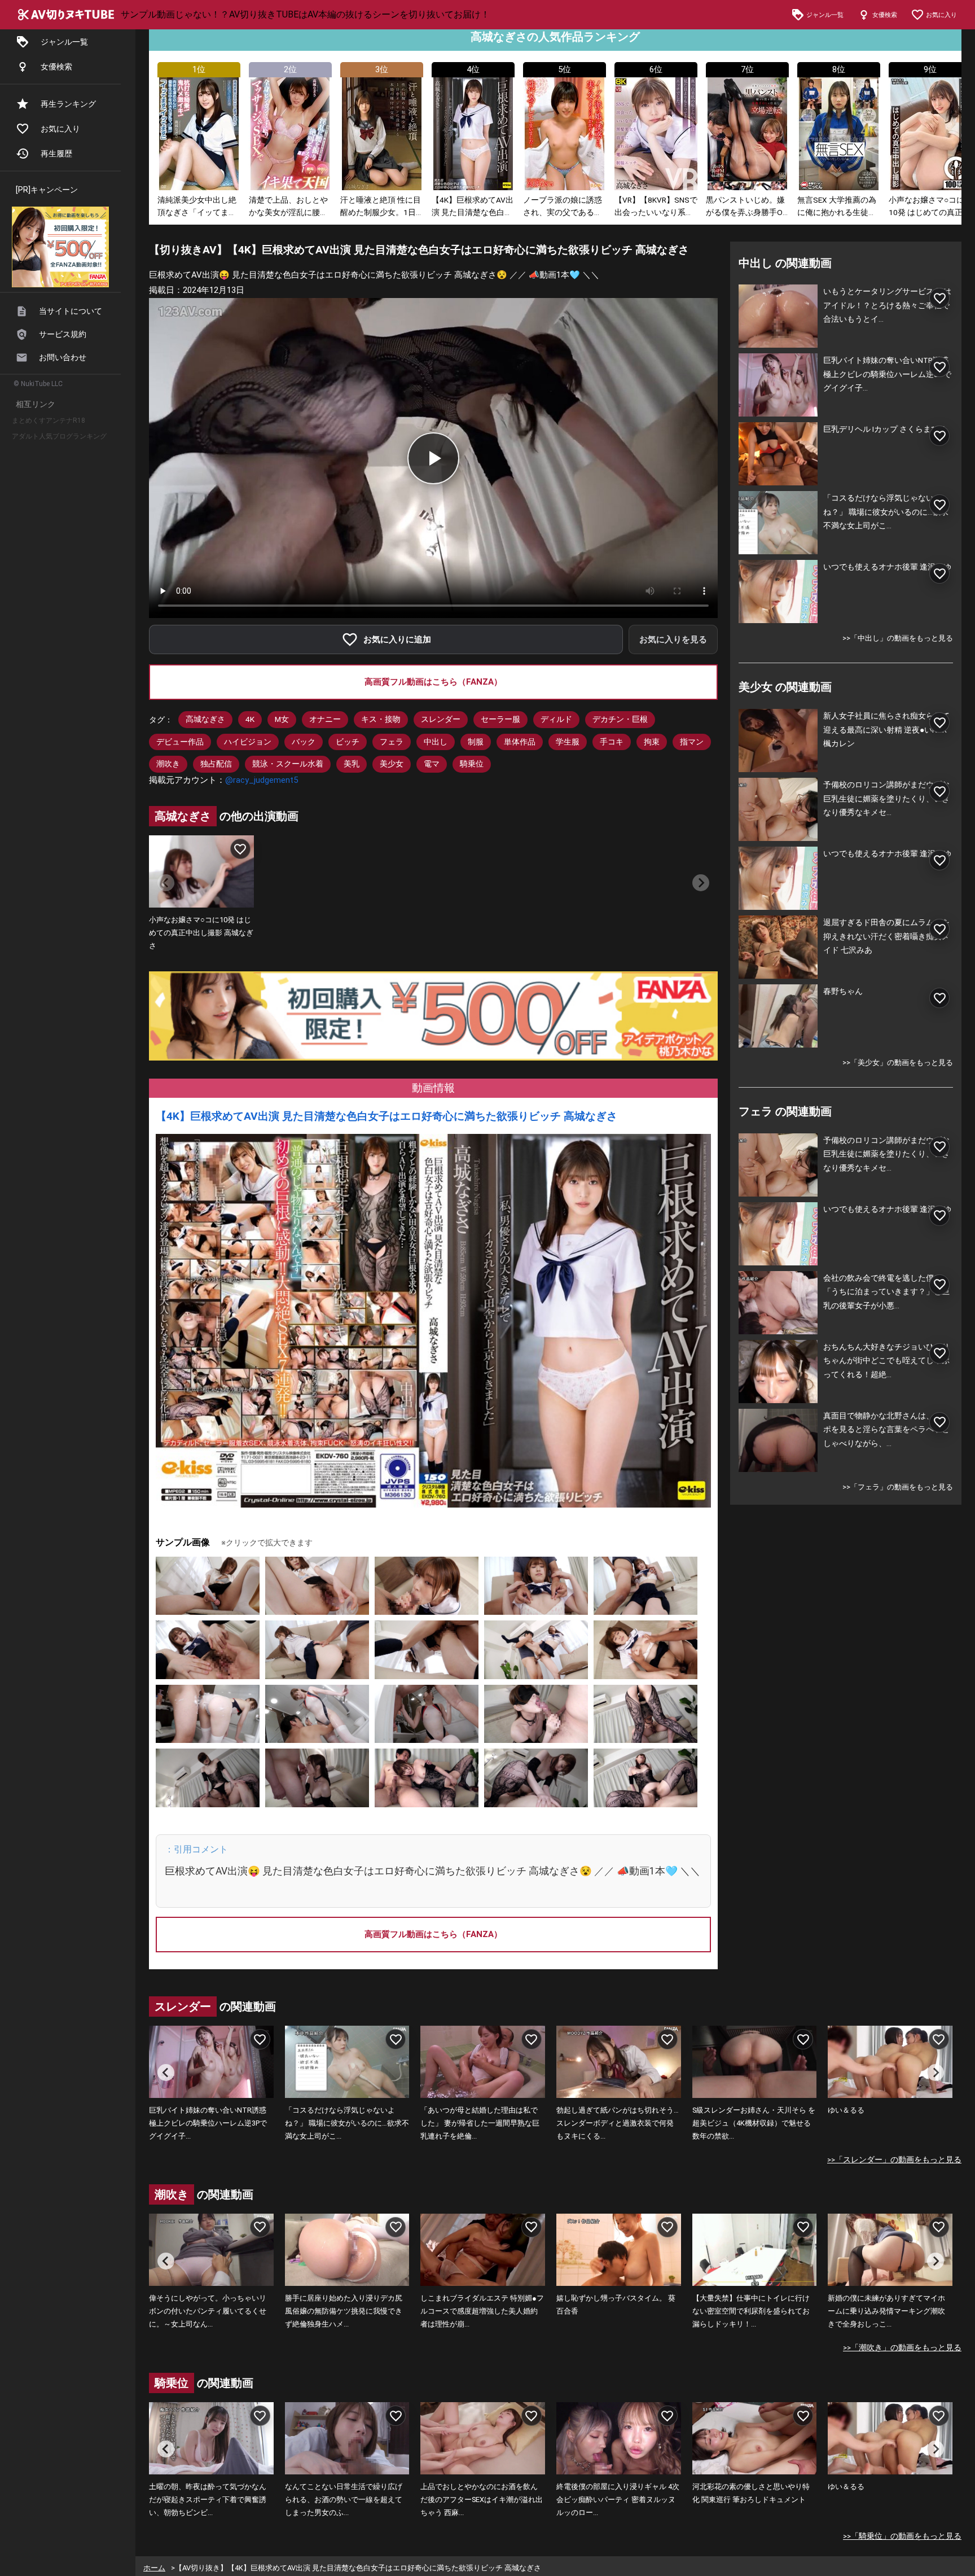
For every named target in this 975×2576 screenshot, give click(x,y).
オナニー (325, 719)
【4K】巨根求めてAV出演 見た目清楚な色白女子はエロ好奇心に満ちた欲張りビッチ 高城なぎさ (387, 1116)
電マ (432, 764)
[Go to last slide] (166, 2073)
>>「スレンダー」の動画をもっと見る (894, 2159)
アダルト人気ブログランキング (59, 436)
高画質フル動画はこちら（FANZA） (433, 682)
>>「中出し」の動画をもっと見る (898, 638)
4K (250, 719)
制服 (476, 742)
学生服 (568, 742)
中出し (436, 742)
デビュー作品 (180, 742)
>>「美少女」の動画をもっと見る (898, 1063)
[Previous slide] (166, 883)
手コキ (612, 742)
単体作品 (520, 742)
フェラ (392, 742)
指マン (692, 742)
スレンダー (441, 719)
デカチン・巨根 (620, 719)
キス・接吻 (381, 719)
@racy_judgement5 (262, 780)
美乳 (352, 764)
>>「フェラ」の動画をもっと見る (898, 1487)
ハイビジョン (248, 742)
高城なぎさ (205, 719)
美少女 (392, 764)
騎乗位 (472, 764)
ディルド (556, 719)
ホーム (154, 2568)
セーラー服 (500, 719)
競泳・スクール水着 (288, 764)
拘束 (652, 742)
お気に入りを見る (673, 639)
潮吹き (168, 764)
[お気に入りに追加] (240, 849)
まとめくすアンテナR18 (49, 420)
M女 (282, 719)
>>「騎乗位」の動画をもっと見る (902, 2536)
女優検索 (56, 67)
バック (304, 742)
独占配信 (216, 764)
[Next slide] (701, 883)
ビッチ (348, 742)
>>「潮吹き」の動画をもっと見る (902, 2347)
